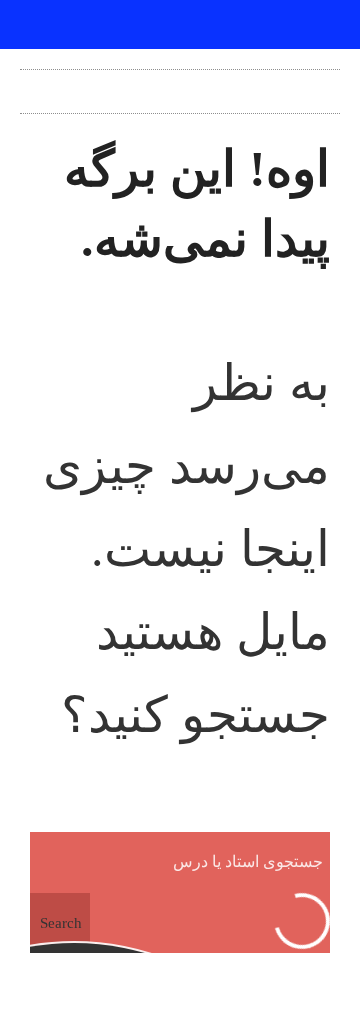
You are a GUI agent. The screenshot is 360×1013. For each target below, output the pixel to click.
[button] (180, 86)
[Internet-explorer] (180, 25)
